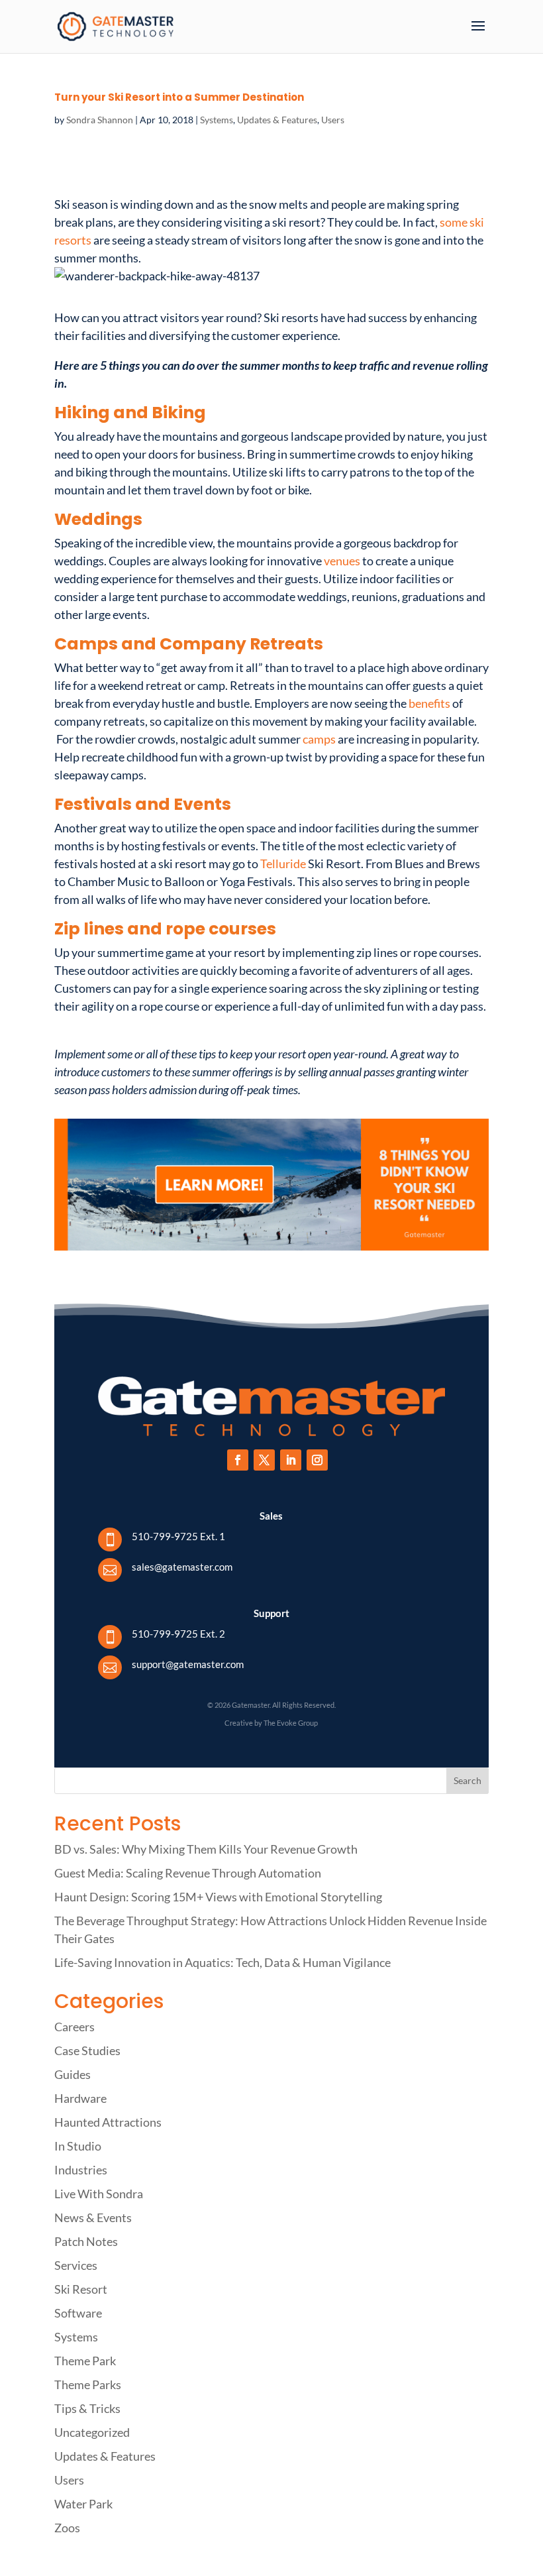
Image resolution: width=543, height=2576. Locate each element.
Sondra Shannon (100, 120)
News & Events (93, 2217)
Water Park (83, 2504)
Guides (73, 2074)
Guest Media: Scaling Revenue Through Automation (188, 1873)
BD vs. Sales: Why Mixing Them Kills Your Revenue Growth (206, 1849)
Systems (217, 120)
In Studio (78, 2146)
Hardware (80, 2098)
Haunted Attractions (108, 2122)
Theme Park (85, 2361)
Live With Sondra (99, 2194)
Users (333, 120)
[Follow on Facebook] (238, 1460)
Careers (74, 2027)
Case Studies (87, 2050)
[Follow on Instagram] (317, 1460)
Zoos (67, 2528)
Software (78, 2313)
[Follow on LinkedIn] (291, 1460)
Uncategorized (92, 2432)
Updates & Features (277, 120)
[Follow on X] (264, 1460)
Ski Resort (81, 2289)
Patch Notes (86, 2241)
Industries (81, 2170)
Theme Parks (88, 2384)
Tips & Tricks (87, 2408)
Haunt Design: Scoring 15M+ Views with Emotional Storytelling (218, 1897)
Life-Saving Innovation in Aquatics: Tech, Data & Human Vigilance (222, 1962)
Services (76, 2265)
